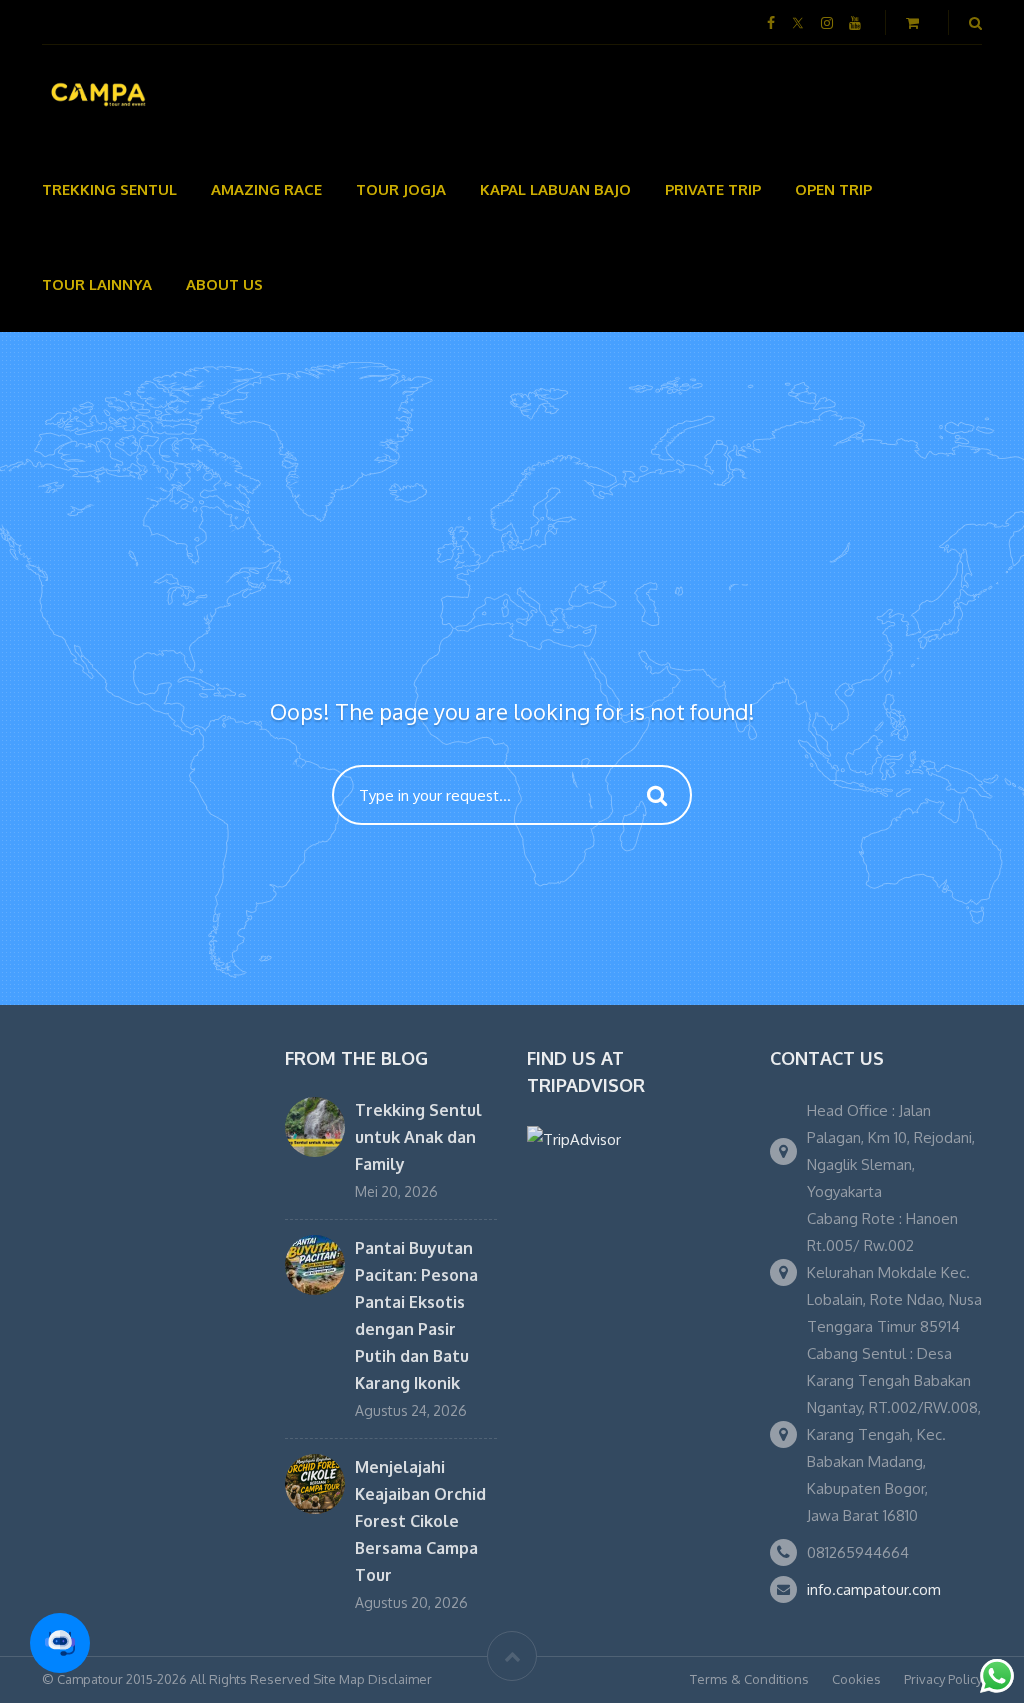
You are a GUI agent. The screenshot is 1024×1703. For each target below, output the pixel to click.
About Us (224, 284)
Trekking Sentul (109, 189)
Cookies (856, 1679)
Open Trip (833, 189)
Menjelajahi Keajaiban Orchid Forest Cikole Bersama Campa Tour (420, 1521)
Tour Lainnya (97, 284)
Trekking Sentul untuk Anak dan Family (418, 1137)
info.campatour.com (874, 1589)
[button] (60, 1643)
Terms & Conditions (749, 1679)
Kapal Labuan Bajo (555, 189)
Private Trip (713, 189)
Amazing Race (266, 189)
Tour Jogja (401, 189)
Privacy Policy (943, 1679)
